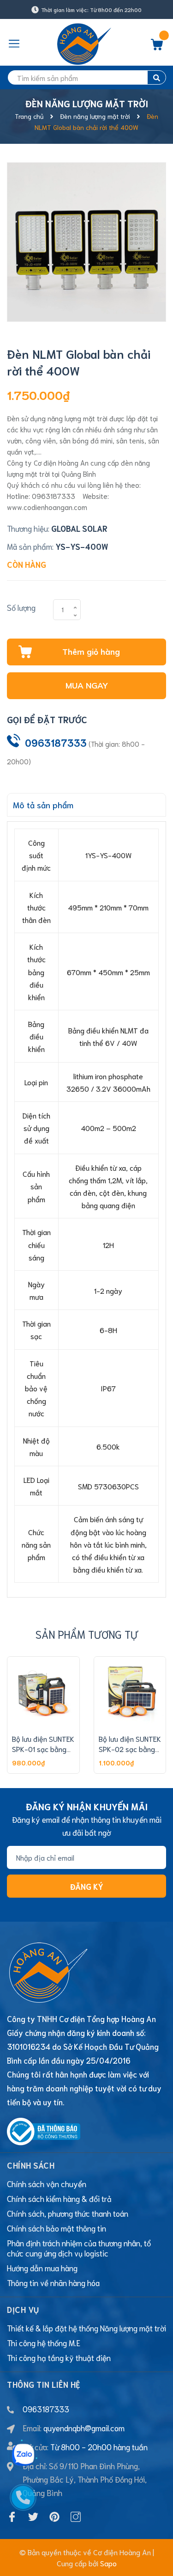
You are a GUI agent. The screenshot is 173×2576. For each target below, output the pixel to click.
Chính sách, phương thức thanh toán (68, 2213)
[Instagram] (76, 2517)
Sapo (108, 2563)
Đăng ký (87, 1886)
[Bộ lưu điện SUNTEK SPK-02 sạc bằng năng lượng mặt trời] (130, 1693)
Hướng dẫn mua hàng (42, 2268)
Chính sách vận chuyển (47, 2183)
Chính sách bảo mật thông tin (57, 2228)
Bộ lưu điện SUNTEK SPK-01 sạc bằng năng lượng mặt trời (43, 1749)
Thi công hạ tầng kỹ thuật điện (59, 2357)
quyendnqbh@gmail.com (84, 2428)
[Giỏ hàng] (157, 47)
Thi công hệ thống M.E (44, 2342)
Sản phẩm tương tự (87, 1634)
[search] (157, 77)
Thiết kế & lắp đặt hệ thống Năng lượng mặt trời (86, 2328)
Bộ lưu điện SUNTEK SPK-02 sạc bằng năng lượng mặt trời (130, 1749)
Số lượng (21, 607)
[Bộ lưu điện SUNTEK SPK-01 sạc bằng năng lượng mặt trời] (43, 1693)
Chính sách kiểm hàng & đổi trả (59, 2198)
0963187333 (56, 742)
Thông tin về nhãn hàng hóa (53, 2282)
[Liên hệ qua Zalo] (23, 2455)
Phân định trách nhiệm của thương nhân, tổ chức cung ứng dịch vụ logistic (79, 2248)
